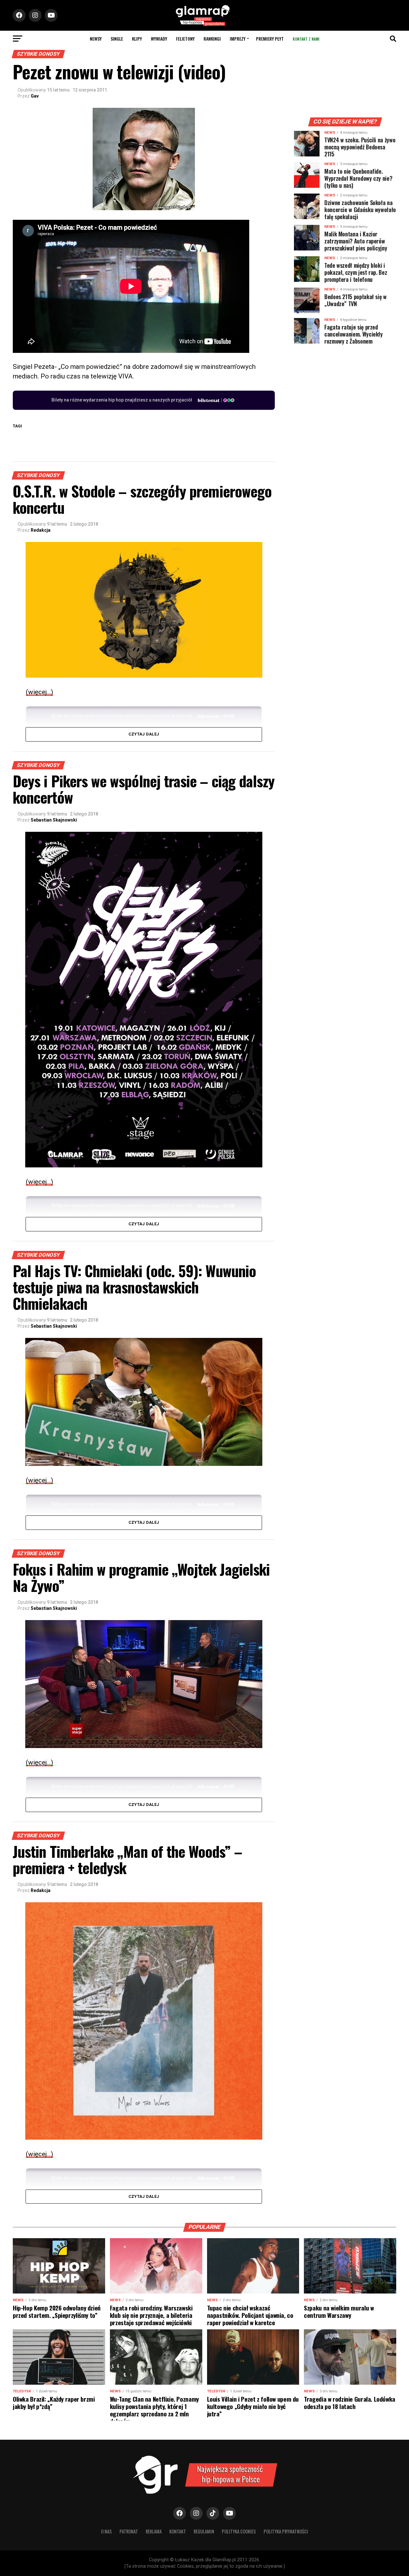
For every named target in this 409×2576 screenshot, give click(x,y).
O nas (106, 2531)
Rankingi (212, 39)
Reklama (154, 2531)
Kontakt (178, 2531)
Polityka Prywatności (286, 2531)
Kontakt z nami (306, 39)
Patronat (129, 2531)
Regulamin (204, 2531)
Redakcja (41, 530)
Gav (35, 96)
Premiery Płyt (270, 39)
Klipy (137, 39)
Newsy (96, 39)
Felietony (185, 39)
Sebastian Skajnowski (54, 820)
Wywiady (159, 39)
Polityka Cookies (239, 2531)
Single (117, 39)
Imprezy (238, 39)
